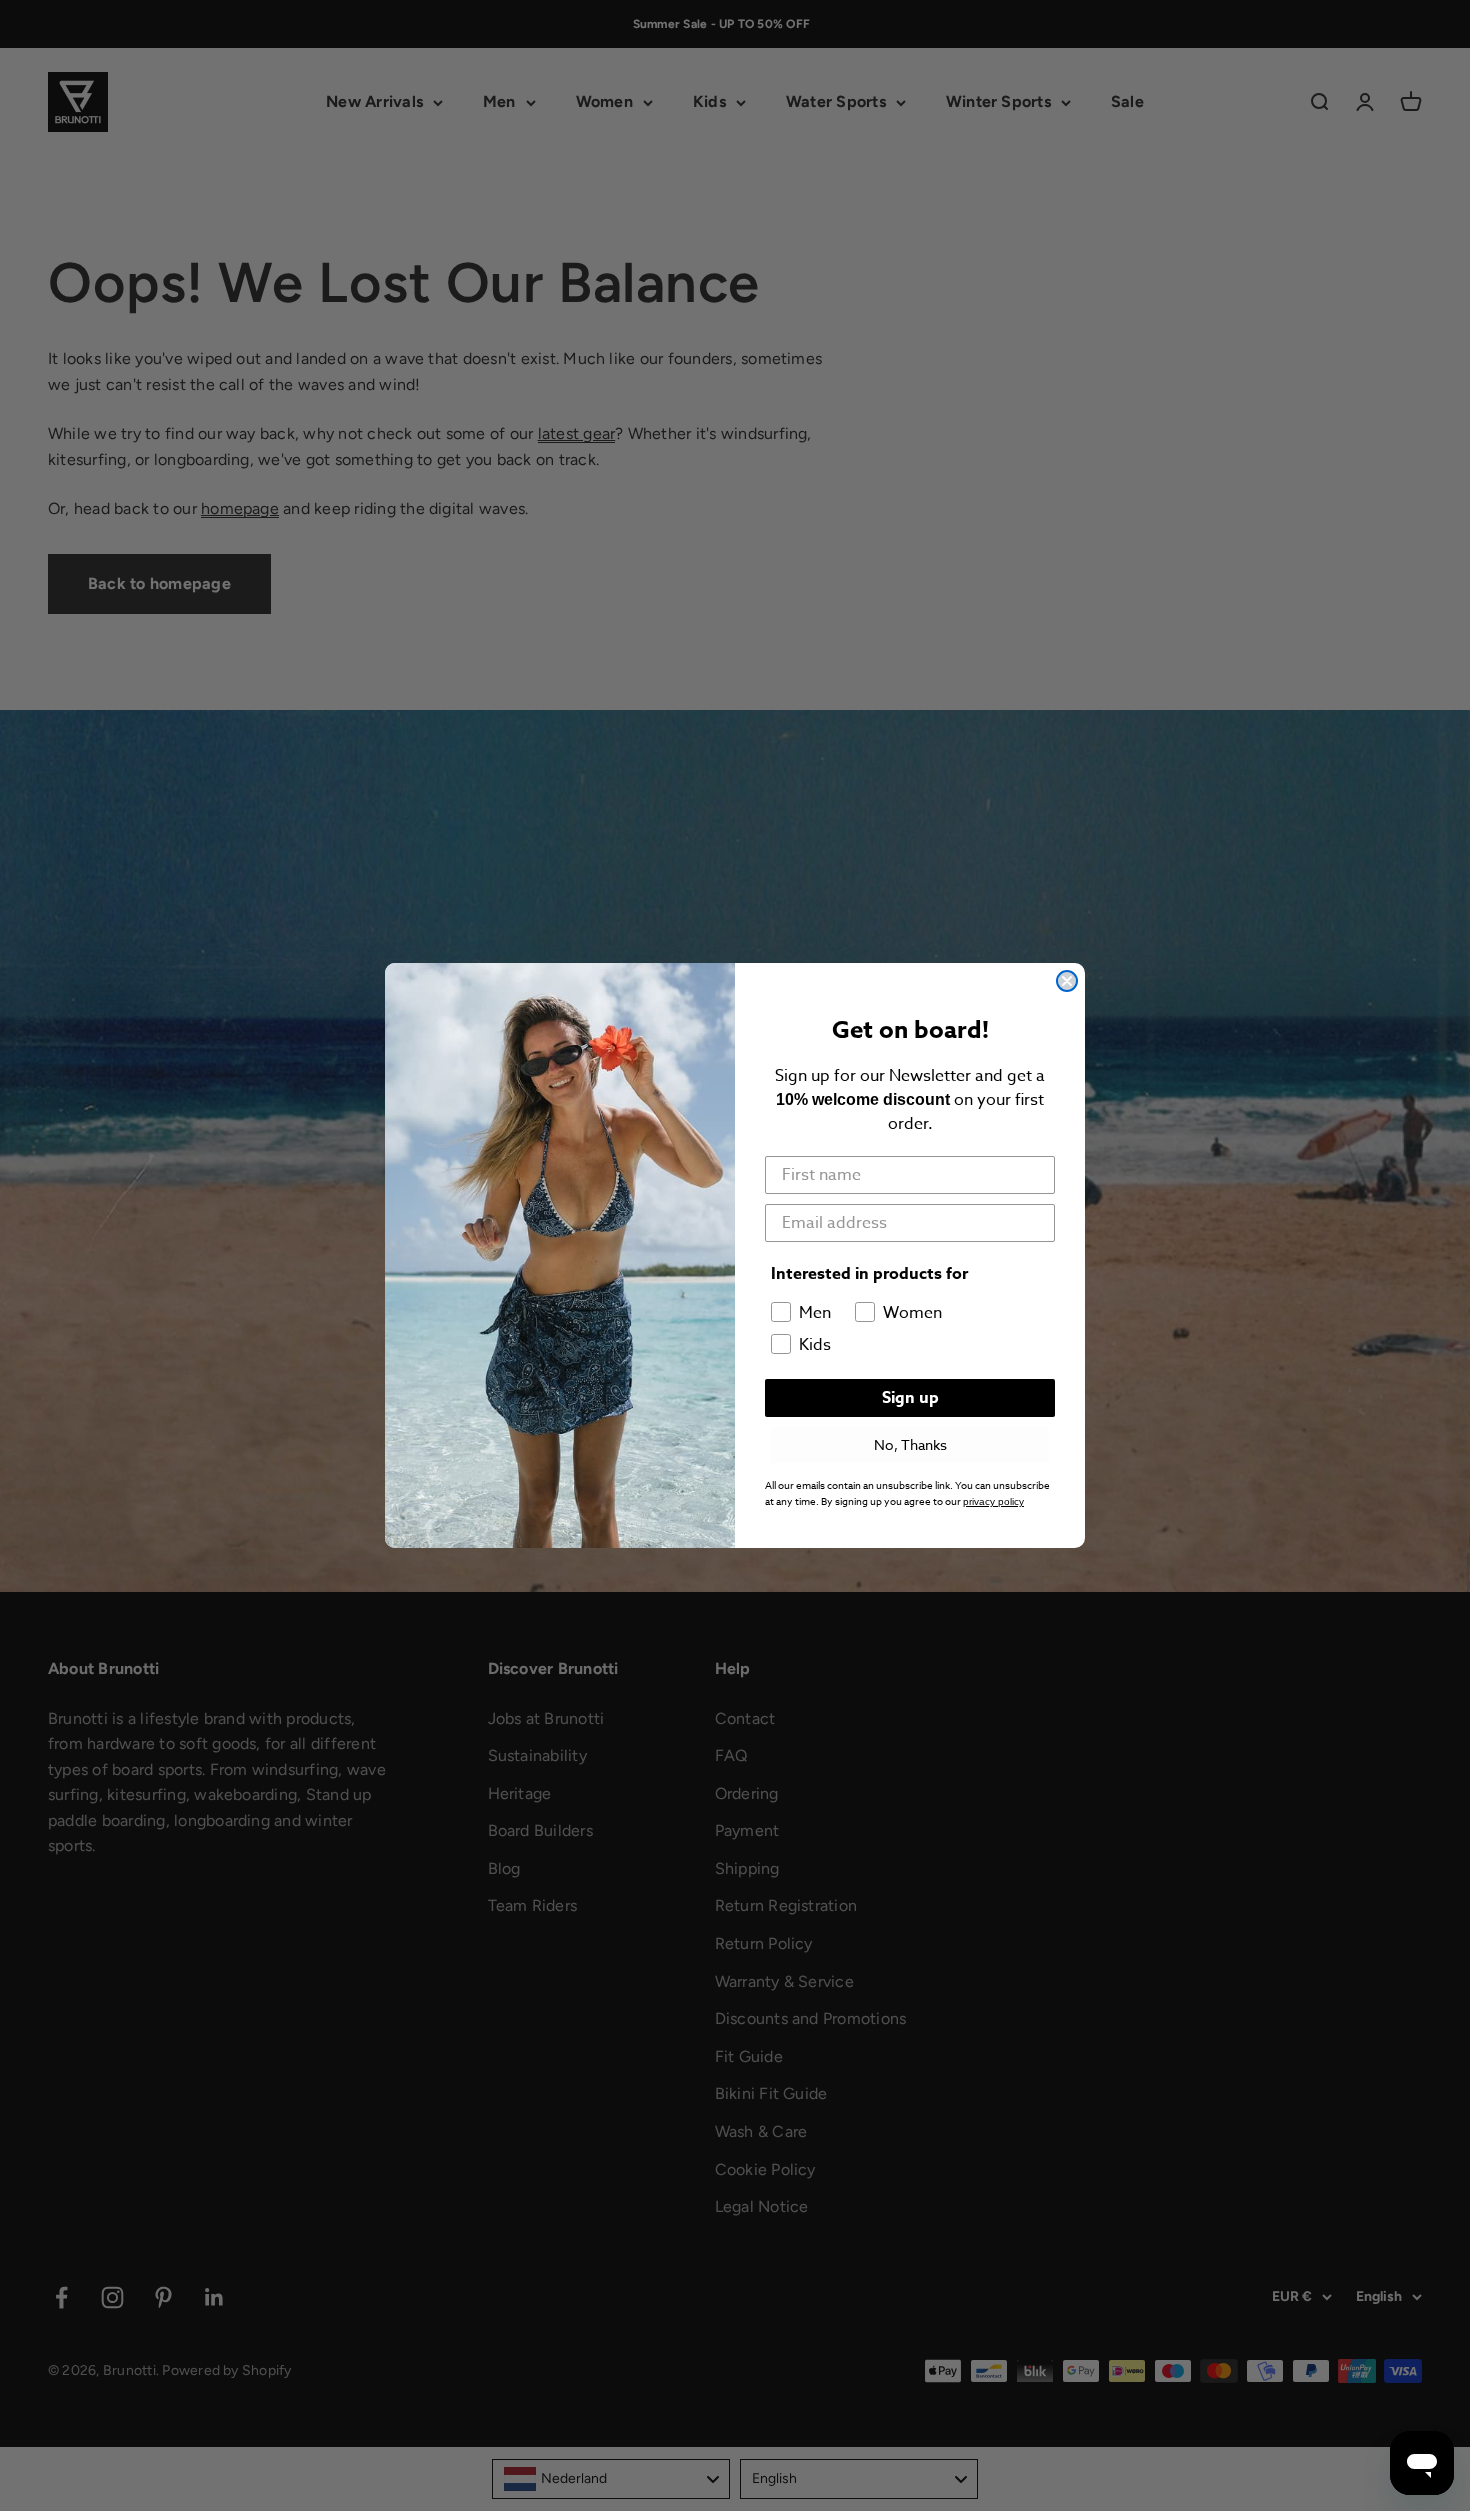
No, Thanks (910, 1444)
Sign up (910, 1398)
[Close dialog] (1067, 981)
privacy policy (993, 1501)
